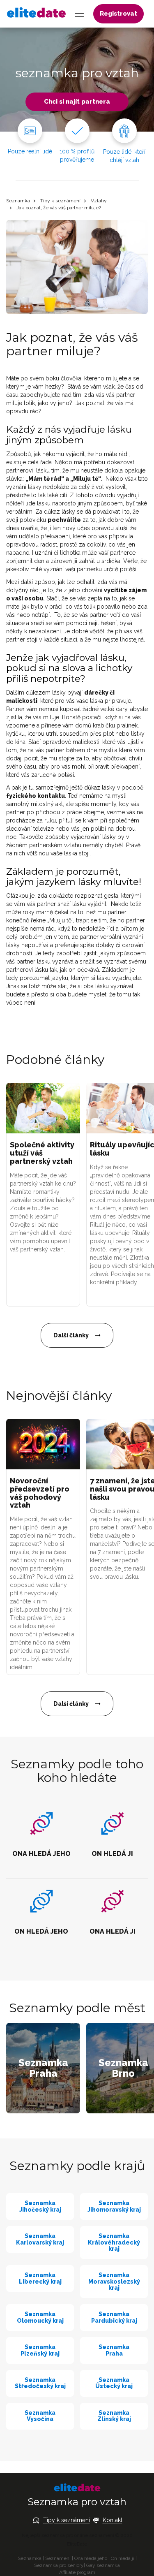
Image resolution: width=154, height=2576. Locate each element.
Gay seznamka (103, 2565)
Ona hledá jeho (91, 2558)
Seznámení (58, 2558)
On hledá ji (123, 2558)
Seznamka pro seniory (59, 2565)
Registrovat (118, 14)
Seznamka (18, 201)
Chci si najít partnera (77, 102)
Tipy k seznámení (60, 201)
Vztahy (99, 201)
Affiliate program (77, 2572)
